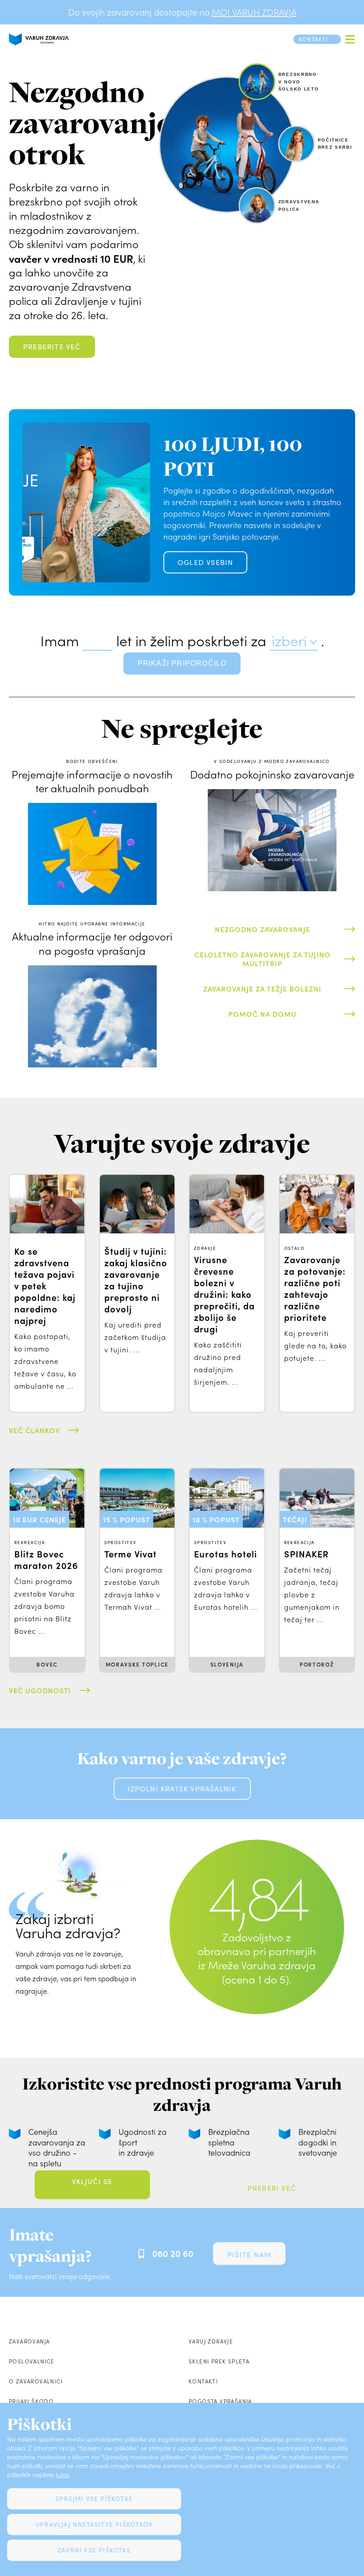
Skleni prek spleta (219, 2361)
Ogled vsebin (205, 562)
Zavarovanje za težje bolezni (262, 988)
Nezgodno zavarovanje (263, 929)
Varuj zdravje (211, 2341)
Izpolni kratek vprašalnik (182, 1788)
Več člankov (34, 1430)
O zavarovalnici (36, 2381)
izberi (289, 640)
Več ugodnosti (40, 1690)
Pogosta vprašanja (220, 2401)
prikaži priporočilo (182, 663)
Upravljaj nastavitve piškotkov (94, 2524)
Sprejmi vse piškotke (94, 2499)
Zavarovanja (29, 2341)
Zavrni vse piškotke (94, 2550)
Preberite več (52, 346)
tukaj (63, 2475)
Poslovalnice (32, 2361)
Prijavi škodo (31, 2401)
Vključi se (92, 2181)
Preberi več (272, 2188)
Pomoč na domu (262, 1014)
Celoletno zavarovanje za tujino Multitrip (263, 958)
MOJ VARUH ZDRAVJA (254, 12)
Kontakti (203, 2381)
